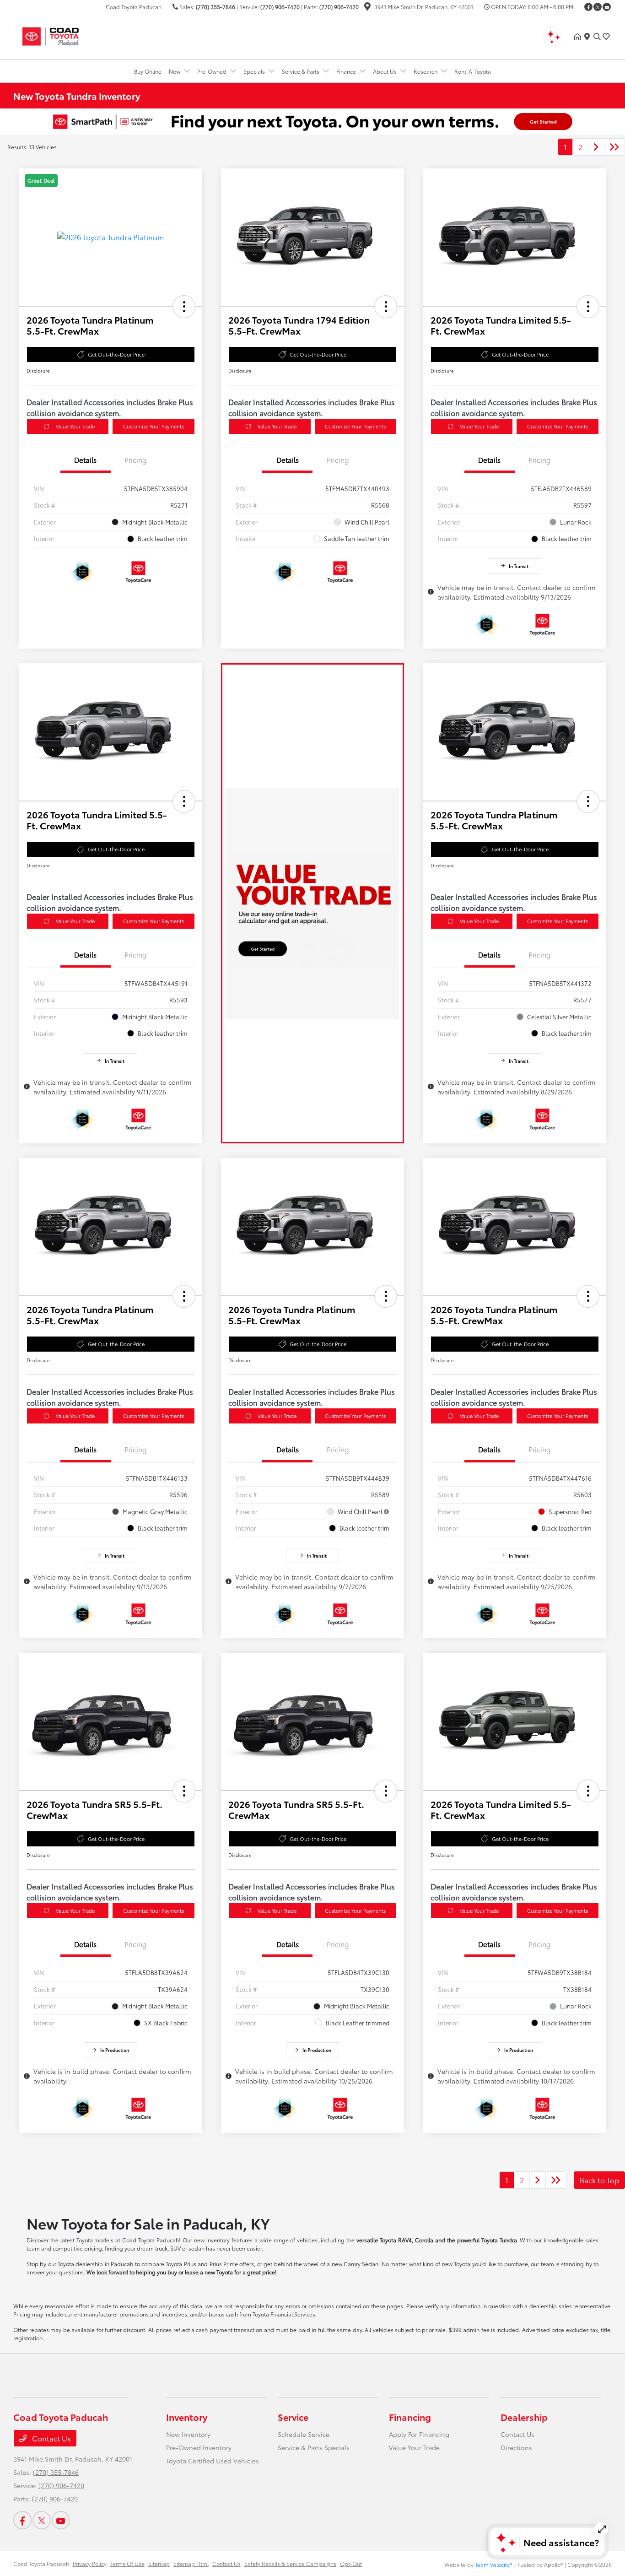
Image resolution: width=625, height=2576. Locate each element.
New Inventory (188, 2434)
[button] (184, 307)
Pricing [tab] (136, 460)
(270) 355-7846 (216, 7)
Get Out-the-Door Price (116, 354)
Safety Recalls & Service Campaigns (290, 2563)
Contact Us (51, 2438)
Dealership (524, 2417)
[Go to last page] (614, 147)
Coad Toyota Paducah (41, 2563)
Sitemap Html (191, 2563)
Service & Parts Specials (314, 2447)
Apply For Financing (419, 2434)
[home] (579, 37)
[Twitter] (598, 7)
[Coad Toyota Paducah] (92, 35)
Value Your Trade (75, 426)
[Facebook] (588, 7)
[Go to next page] (596, 147)
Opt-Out (351, 2563)
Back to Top (599, 2180)
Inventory (187, 2417)
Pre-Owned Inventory (199, 2447)
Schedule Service (304, 2434)
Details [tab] (85, 460)
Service (293, 2417)
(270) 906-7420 (280, 7)
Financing (410, 2417)
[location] (367, 8)
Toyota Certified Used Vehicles (213, 2461)
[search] (597, 37)
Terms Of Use (127, 2563)
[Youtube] (607, 7)
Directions (516, 2447)
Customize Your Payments (154, 426)
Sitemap (159, 2563)
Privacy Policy (90, 2563)
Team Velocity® (494, 2564)
